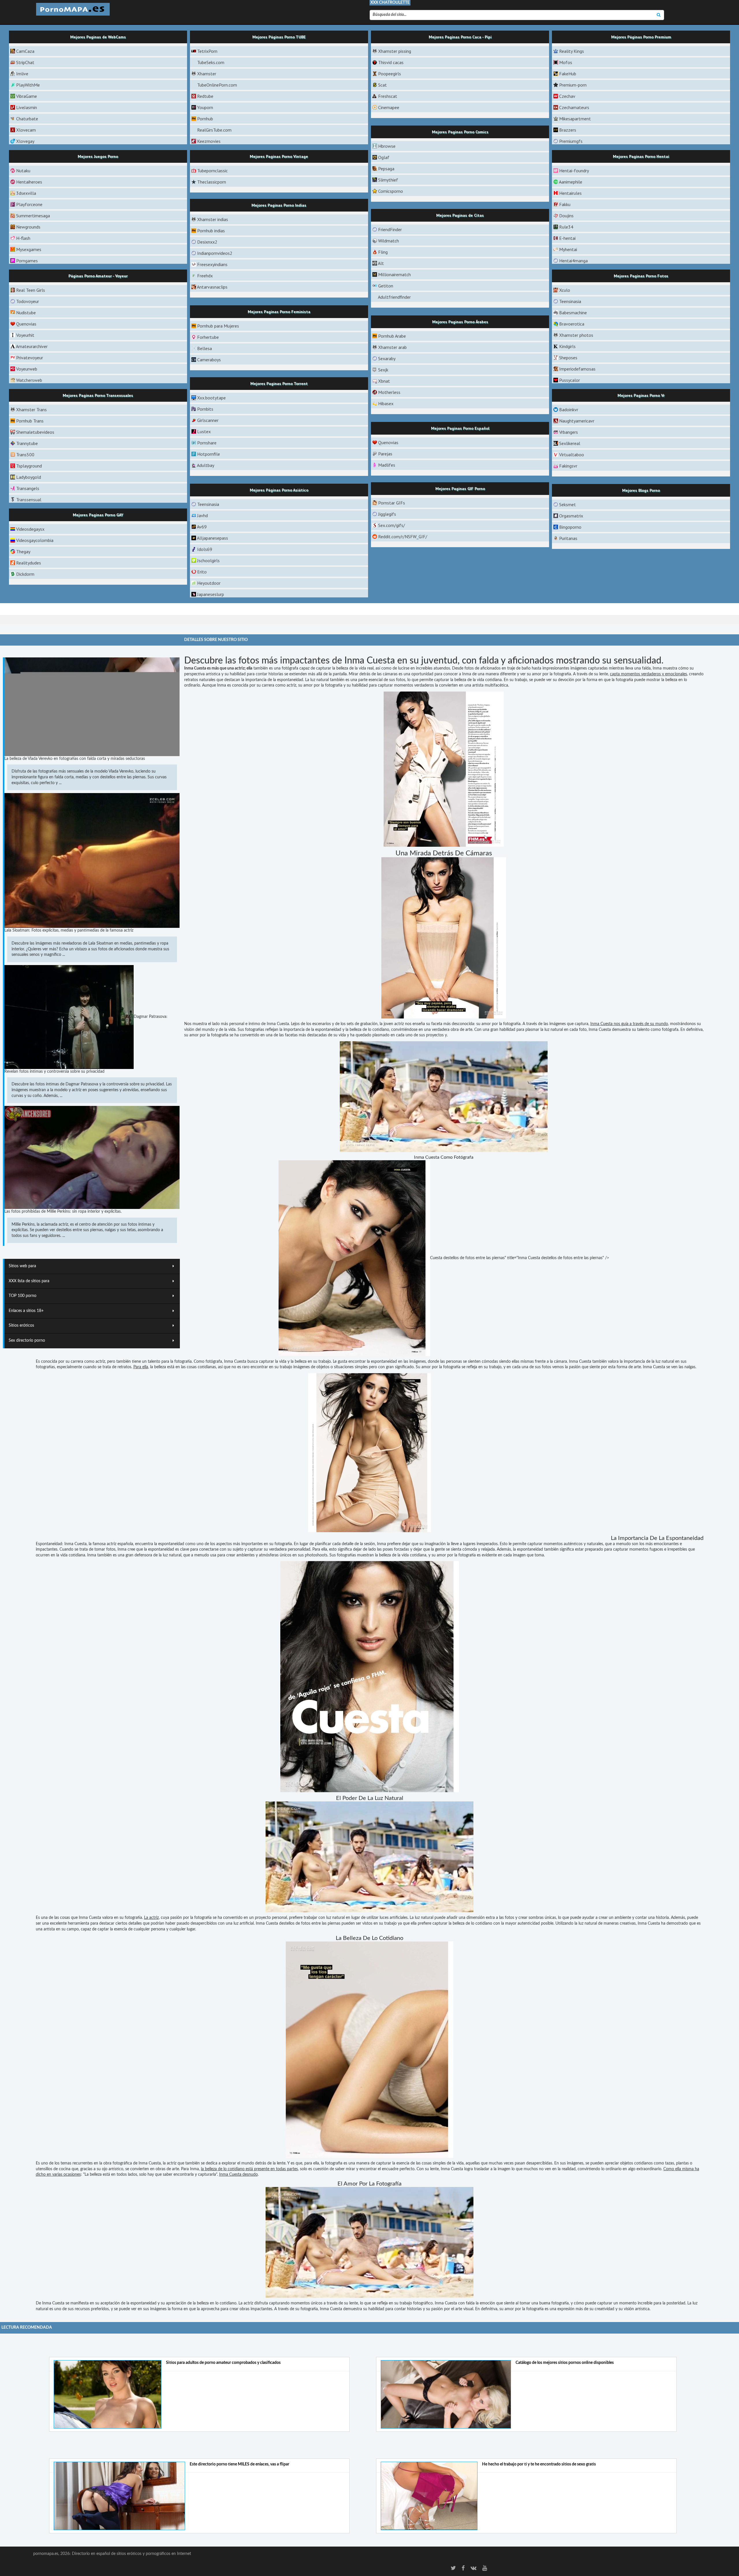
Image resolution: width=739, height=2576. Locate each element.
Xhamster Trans (31, 410)
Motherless (389, 392)
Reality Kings (572, 51)
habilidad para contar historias (256, 674)
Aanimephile (571, 182)
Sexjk (383, 370)
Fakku (565, 204)
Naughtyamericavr (577, 421)
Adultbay (206, 465)
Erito (202, 572)
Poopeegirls (390, 74)
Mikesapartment (575, 119)
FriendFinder (390, 229)
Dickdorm (25, 574)
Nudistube (26, 313)
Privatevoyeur (30, 358)
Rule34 (566, 227)
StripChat (25, 62)
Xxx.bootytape (211, 398)
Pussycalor (570, 380)
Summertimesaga (33, 216)
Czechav (567, 96)
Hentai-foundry (574, 171)
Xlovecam (26, 130)
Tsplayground (29, 466)
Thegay (23, 552)
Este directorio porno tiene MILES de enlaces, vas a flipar (239, 2464)
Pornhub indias (211, 231)
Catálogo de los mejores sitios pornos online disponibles (565, 2363)
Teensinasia (570, 301)
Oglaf (384, 157)
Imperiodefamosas (577, 369)
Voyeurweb (27, 369)
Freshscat (388, 96)
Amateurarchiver (32, 346)
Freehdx (205, 276)
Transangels (28, 488)
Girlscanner (208, 420)
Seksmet (568, 504)
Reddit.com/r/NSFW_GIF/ (403, 536)
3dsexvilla (26, 193)
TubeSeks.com (211, 62)
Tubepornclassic (212, 171)
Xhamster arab (392, 347)
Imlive (22, 74)
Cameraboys (209, 360)
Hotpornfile (209, 454)
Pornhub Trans (30, 421)
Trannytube (27, 443)
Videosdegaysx (30, 529)
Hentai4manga (573, 261)
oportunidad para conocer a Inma (441, 674)
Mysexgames (29, 249)
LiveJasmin (27, 107)
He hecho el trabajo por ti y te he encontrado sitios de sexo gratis (539, 2464)
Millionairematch (394, 274)
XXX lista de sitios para (29, 1281)
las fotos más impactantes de (284, 661)
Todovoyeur (28, 301)
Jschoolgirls (208, 560)
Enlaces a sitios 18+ (26, 1311)
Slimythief (388, 180)
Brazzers (568, 130)
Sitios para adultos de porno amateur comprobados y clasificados (223, 2363)
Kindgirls (567, 346)
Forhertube (208, 337)
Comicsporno (391, 191)
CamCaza (25, 51)
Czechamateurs (574, 107)
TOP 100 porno (23, 1296)
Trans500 (25, 455)
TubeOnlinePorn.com (217, 85)
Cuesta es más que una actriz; (220, 668)
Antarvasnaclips (212, 287)
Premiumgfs (571, 141)
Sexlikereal (570, 443)
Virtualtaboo (572, 455)
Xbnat (384, 381)
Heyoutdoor (209, 583)
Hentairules (570, 193)
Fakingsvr (568, 466)
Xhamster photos (576, 335)
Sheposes (568, 358)
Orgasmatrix (571, 516)
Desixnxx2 (207, 242)
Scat (382, 85)
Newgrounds (28, 227)
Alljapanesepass (212, 538)
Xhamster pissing (395, 51)
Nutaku (23, 171)
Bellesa (205, 348)
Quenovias (26, 324)
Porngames (27, 261)
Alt (381, 263)
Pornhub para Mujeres (218, 326)
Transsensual (29, 500)
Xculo (565, 290)
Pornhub (205, 119)
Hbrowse (387, 146)
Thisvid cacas (391, 62)
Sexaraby (387, 358)
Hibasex (386, 403)
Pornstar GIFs (392, 503)
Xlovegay (25, 141)
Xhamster (207, 74)
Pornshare (207, 443)
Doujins (566, 216)
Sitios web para (22, 1266)
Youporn (205, 107)
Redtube (205, 96)
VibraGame (27, 96)
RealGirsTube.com (214, 130)
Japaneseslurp (211, 594)
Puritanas (568, 538)
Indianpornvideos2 (215, 253)
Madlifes (387, 465)
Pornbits (205, 409)
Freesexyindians (212, 264)
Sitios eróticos (21, 1326)
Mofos (566, 62)
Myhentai (568, 249)
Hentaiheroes (29, 182)
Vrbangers (569, 432)
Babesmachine (573, 313)
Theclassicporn (212, 182)
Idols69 (205, 549)
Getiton (386, 286)
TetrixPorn (207, 51)
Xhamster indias (213, 219)
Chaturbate (27, 119)
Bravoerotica (572, 324)
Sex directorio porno (27, 1341)
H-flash (23, 238)
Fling (383, 252)
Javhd (203, 515)
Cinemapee (389, 107)
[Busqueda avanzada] (659, 15)
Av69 (202, 527)
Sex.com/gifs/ (392, 525)
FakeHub (568, 74)
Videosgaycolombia (35, 540)
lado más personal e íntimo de (239, 1024)
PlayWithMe (28, 85)
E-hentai (567, 238)
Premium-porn (573, 85)
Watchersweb (29, 380)
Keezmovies (209, 141)
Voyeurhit (25, 335)
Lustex (204, 431)
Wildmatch (389, 241)
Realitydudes (29, 563)
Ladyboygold (29, 477)
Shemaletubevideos (35, 432)
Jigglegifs (387, 514)
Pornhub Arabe (392, 336)
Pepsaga (386, 169)
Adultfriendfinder (394, 297)
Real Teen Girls (31, 290)
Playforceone (29, 204)
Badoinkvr (569, 410)
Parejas (385, 454)
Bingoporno (570, 527)
